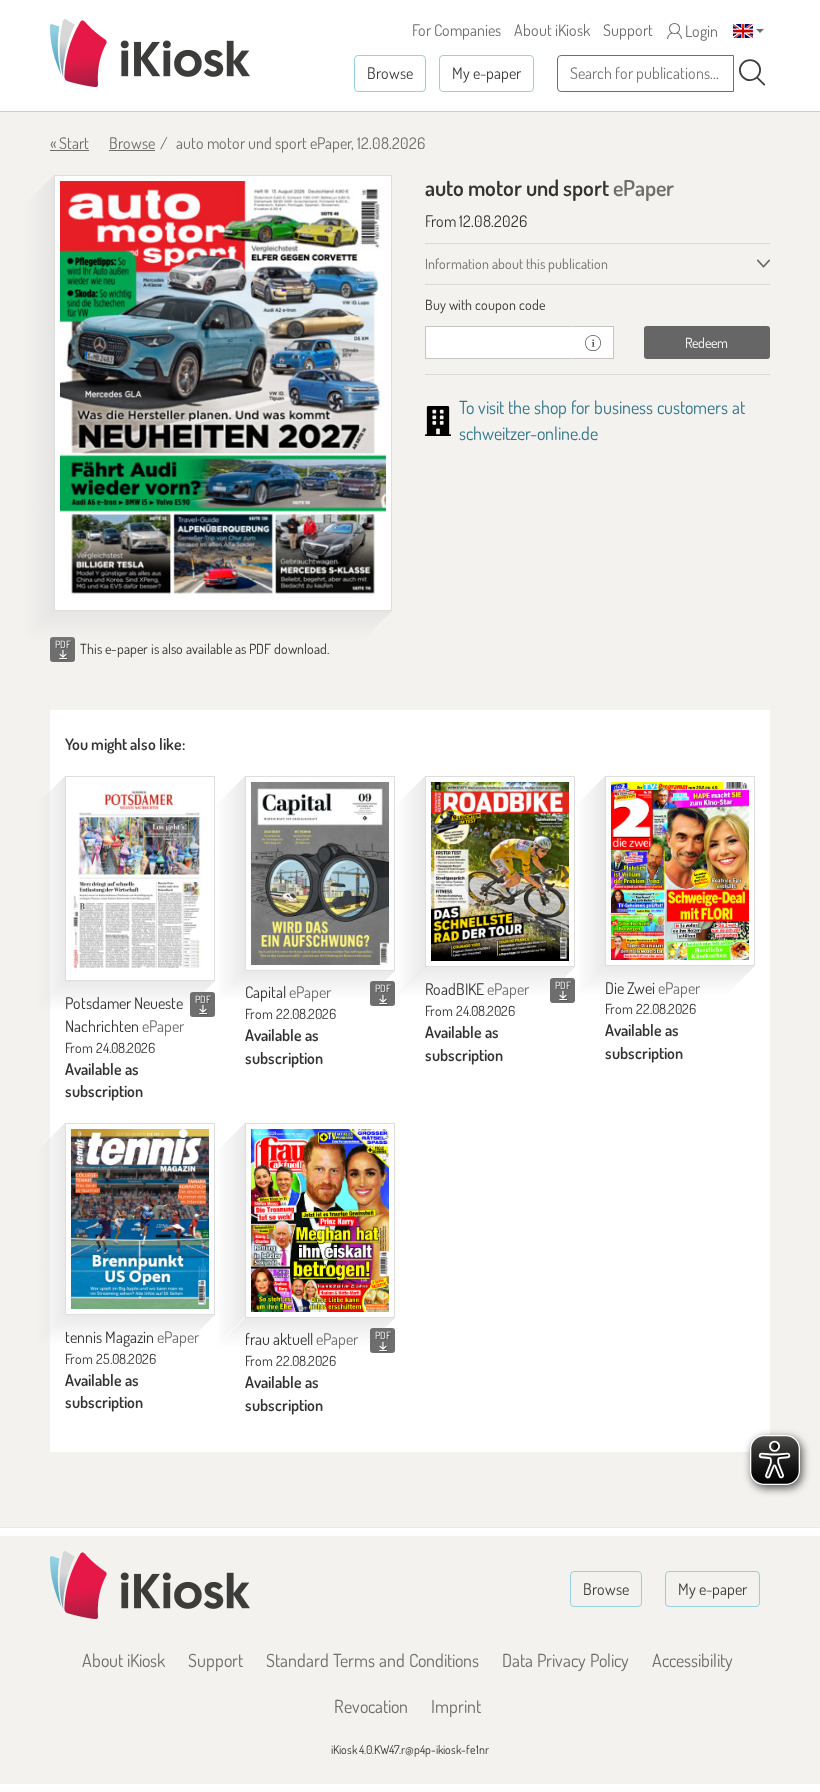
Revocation (371, 1706)
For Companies (456, 30)
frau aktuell (301, 1339)
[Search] (752, 73)
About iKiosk (552, 30)
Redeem (706, 342)
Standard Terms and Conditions (372, 1660)
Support (628, 30)
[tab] (597, 305)
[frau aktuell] (320, 1220)
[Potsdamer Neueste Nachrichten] (140, 878)
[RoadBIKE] (500, 872)
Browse (390, 73)
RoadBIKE (477, 989)
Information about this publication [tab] (516, 263)
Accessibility (692, 1660)
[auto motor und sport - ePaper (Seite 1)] (223, 393)
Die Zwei (652, 988)
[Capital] (320, 873)
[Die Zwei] (680, 871)
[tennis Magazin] (140, 1219)
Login (700, 31)
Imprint (456, 1706)
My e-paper (486, 73)
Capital (288, 992)
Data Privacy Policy (565, 1660)
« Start (69, 143)
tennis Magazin (132, 1337)
